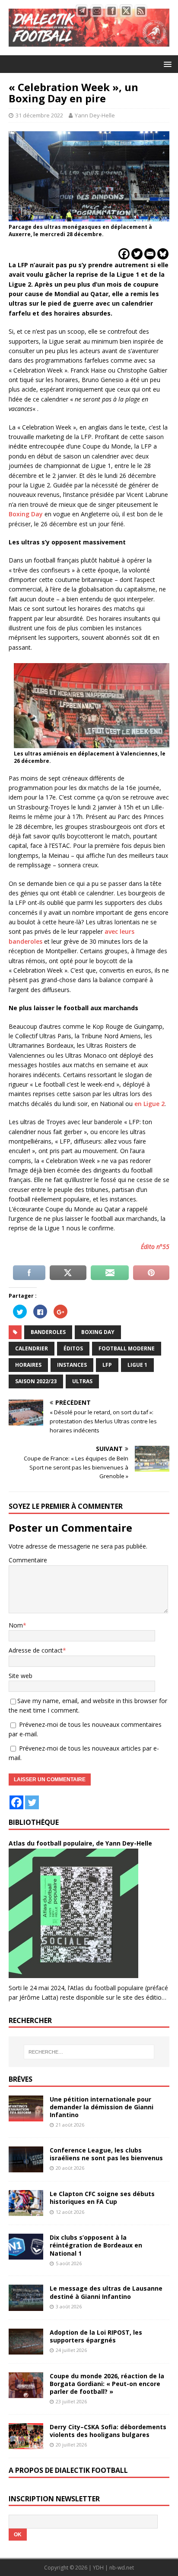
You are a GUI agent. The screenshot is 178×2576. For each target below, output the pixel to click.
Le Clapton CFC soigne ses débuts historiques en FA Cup (102, 2198)
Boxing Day (26, 514)
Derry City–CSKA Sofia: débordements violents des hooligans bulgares (108, 2431)
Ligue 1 (137, 1365)
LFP (107, 1365)
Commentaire (28, 1560)
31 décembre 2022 (39, 115)
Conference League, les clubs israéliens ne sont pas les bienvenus (106, 2154)
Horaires (28, 1365)
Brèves (21, 2079)
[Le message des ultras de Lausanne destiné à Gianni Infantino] (26, 2306)
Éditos (73, 1348)
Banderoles (48, 1332)
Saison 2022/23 (36, 1381)
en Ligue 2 (149, 1104)
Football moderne (127, 1348)
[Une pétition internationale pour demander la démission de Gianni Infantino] (26, 2116)
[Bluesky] (163, 254)
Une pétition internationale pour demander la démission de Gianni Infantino (102, 2107)
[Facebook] (124, 254)
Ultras (82, 1381)
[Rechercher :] (89, 2052)
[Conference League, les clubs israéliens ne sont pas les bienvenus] (26, 2167)
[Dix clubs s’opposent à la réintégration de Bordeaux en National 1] (26, 2255)
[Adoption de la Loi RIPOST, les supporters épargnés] (26, 2349)
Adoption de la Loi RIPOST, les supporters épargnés (96, 2336)
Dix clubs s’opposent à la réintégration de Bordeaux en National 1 (96, 2245)
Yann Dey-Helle (95, 115)
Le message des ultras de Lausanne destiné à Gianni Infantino (106, 2292)
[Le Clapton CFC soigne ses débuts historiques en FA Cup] (26, 2211)
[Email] (150, 254)
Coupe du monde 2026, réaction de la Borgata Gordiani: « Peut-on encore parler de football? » (107, 2384)
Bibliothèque (34, 1822)
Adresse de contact (36, 1650)
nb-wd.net (122, 2568)
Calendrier (32, 1348)
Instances (72, 1365)
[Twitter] (137, 254)
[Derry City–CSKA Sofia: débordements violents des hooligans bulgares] (26, 2444)
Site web (21, 1676)
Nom (16, 1625)
